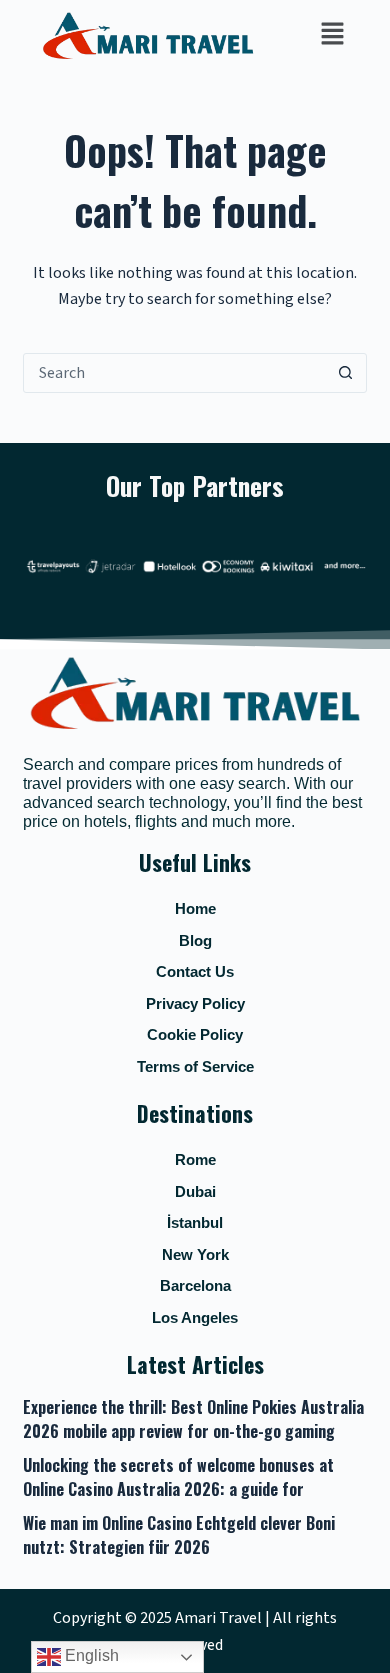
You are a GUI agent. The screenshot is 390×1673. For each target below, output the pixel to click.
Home (195, 908)
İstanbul (195, 1222)
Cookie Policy (195, 1034)
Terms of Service (195, 1066)
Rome (195, 1159)
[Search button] (346, 373)
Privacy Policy (195, 1003)
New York (195, 1254)
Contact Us (195, 971)
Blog (195, 940)
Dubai (195, 1191)
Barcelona (195, 1285)
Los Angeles (195, 1317)
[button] (332, 35)
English (90, 1655)
